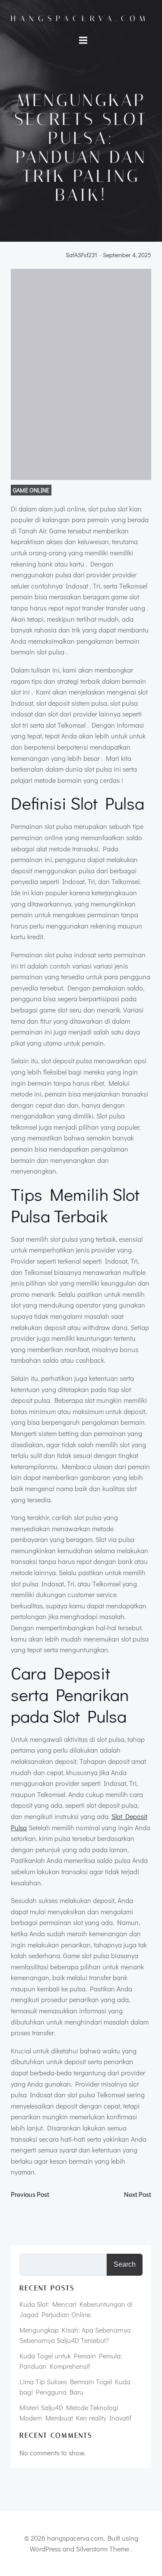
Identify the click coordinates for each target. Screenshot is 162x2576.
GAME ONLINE (31, 490)
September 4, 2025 (127, 255)
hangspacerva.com (80, 19)
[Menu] (83, 40)
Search (125, 2264)
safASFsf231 (81, 255)
